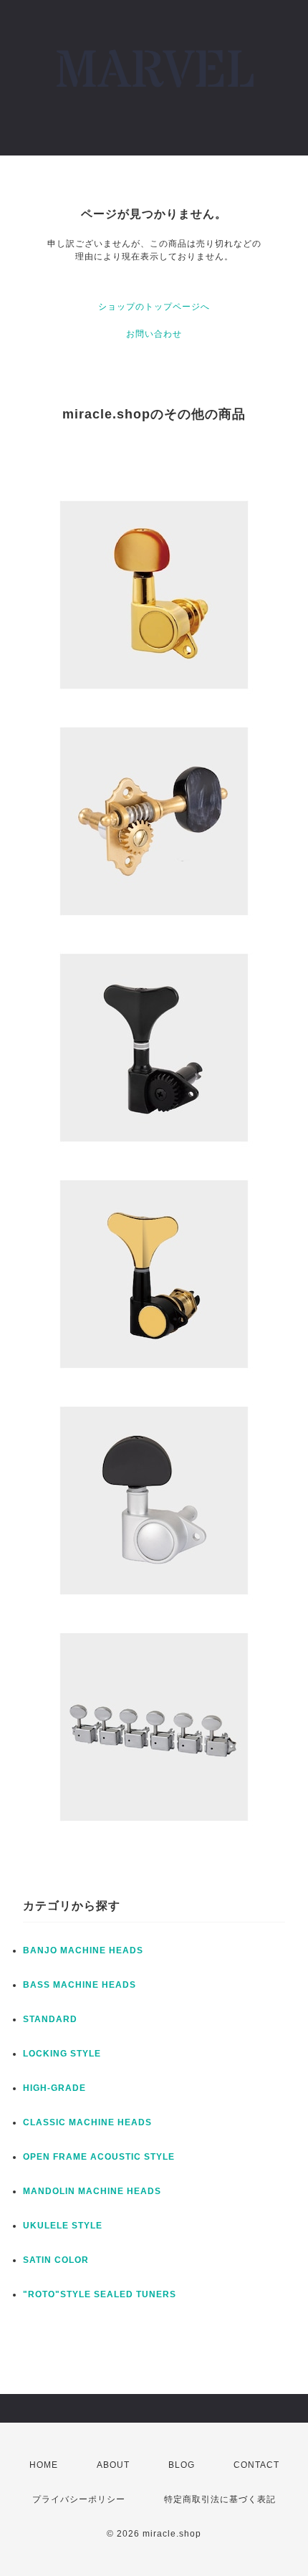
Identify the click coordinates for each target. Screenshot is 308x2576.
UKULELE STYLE (63, 2226)
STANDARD (50, 2019)
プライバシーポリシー (79, 2499)
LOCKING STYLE (62, 2054)
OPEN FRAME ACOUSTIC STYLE (99, 2157)
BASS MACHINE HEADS (80, 1985)
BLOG (182, 2465)
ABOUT (113, 2465)
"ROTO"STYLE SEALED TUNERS (100, 2294)
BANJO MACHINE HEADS (83, 1950)
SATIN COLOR (56, 2260)
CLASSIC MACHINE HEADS (87, 2122)
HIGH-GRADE (54, 2088)
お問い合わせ (154, 334)
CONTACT (256, 2465)
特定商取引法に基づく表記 (220, 2499)
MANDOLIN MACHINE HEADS (92, 2191)
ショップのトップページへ (154, 307)
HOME (44, 2465)
